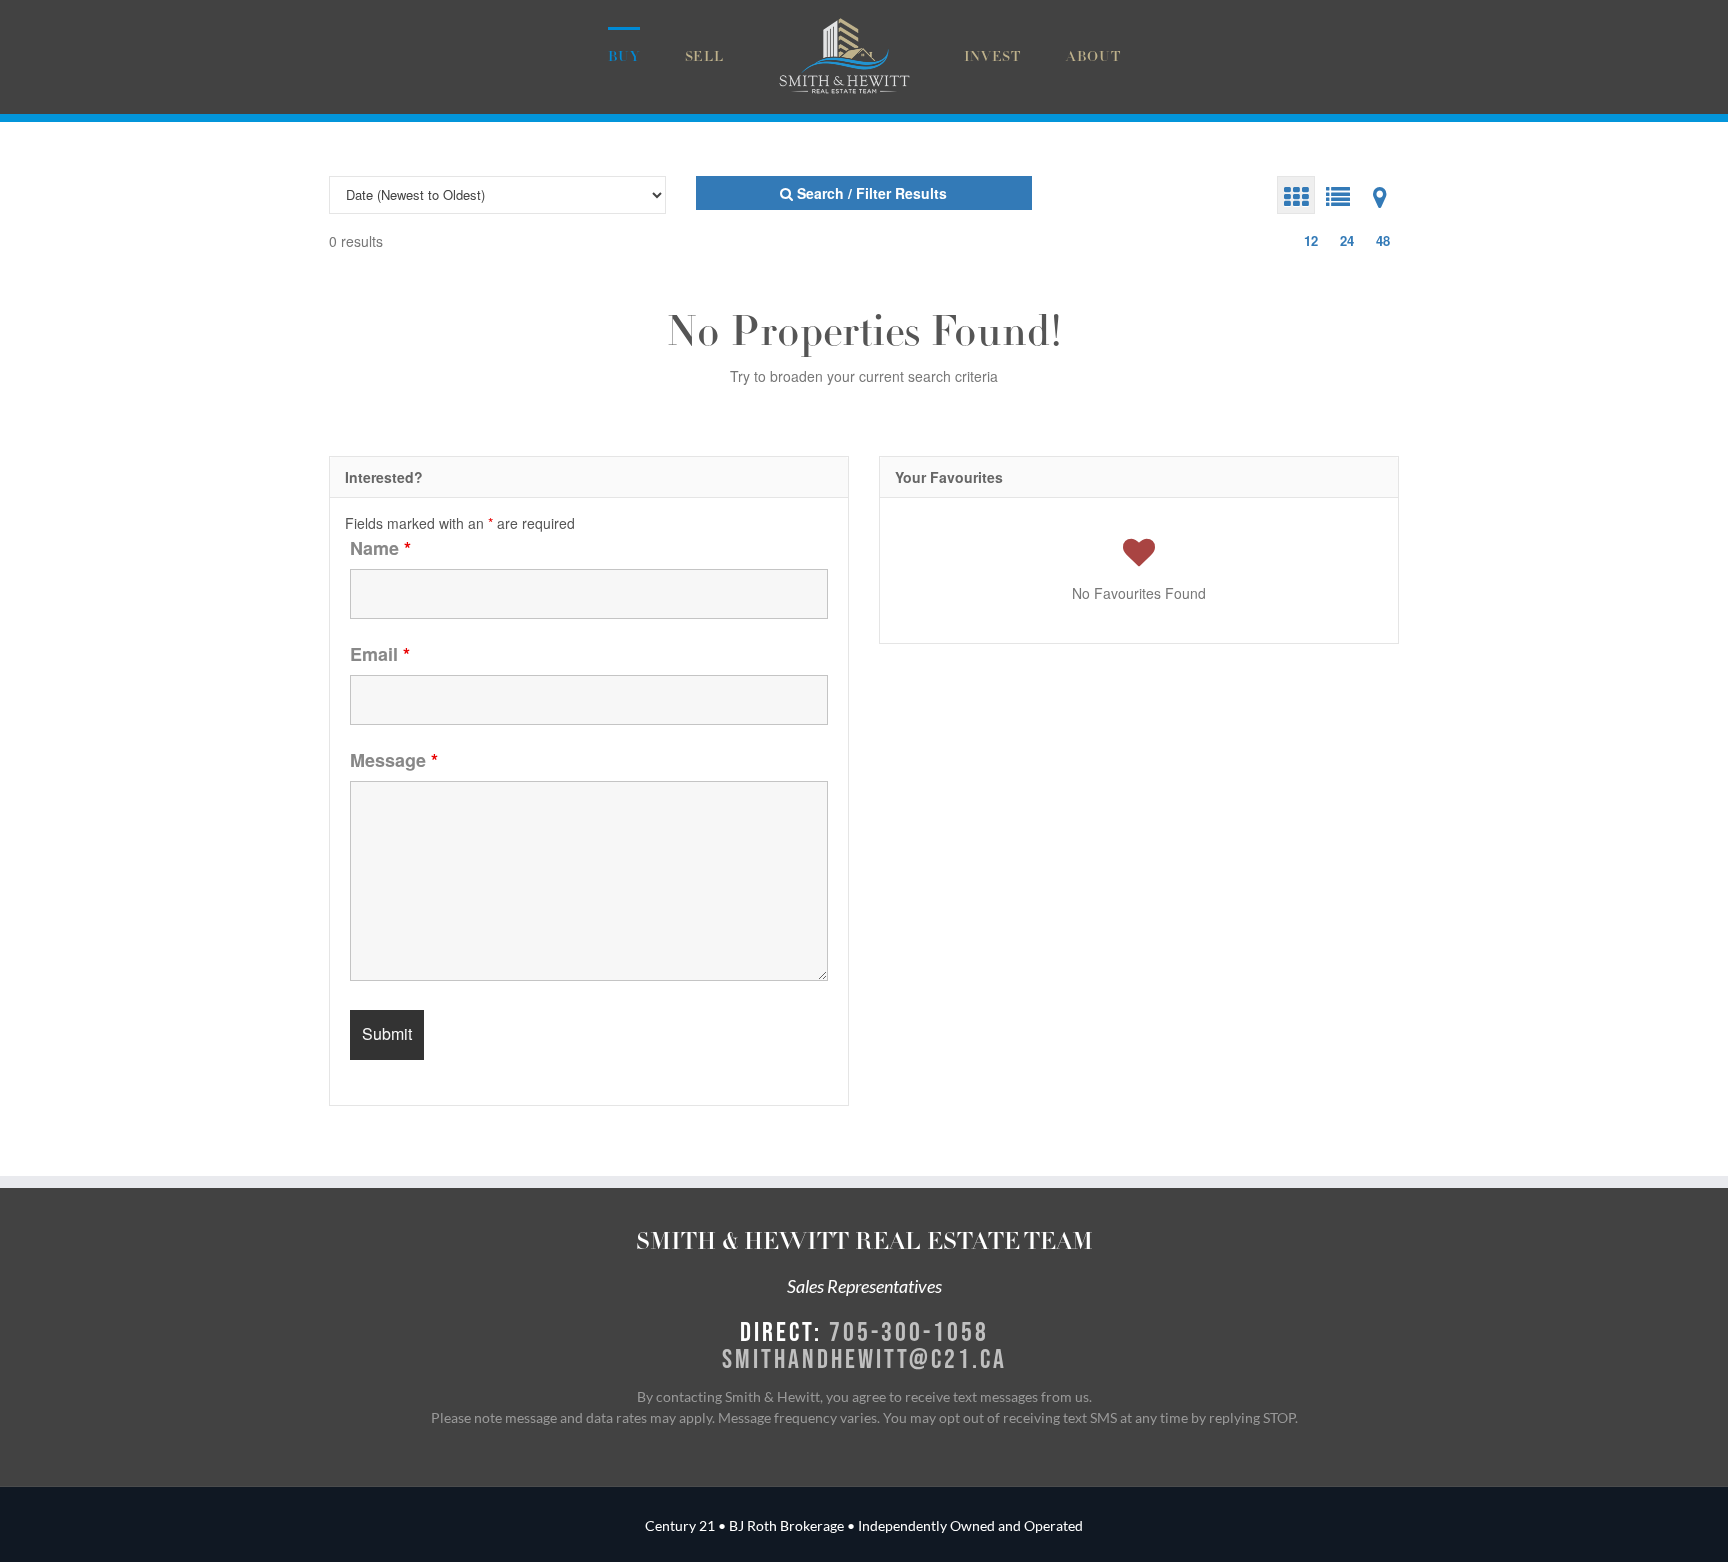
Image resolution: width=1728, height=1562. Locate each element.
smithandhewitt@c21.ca (864, 1358)
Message (394, 760)
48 (1383, 240)
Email (380, 654)
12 (1311, 240)
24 (1347, 240)
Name (380, 548)
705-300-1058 (909, 1331)
